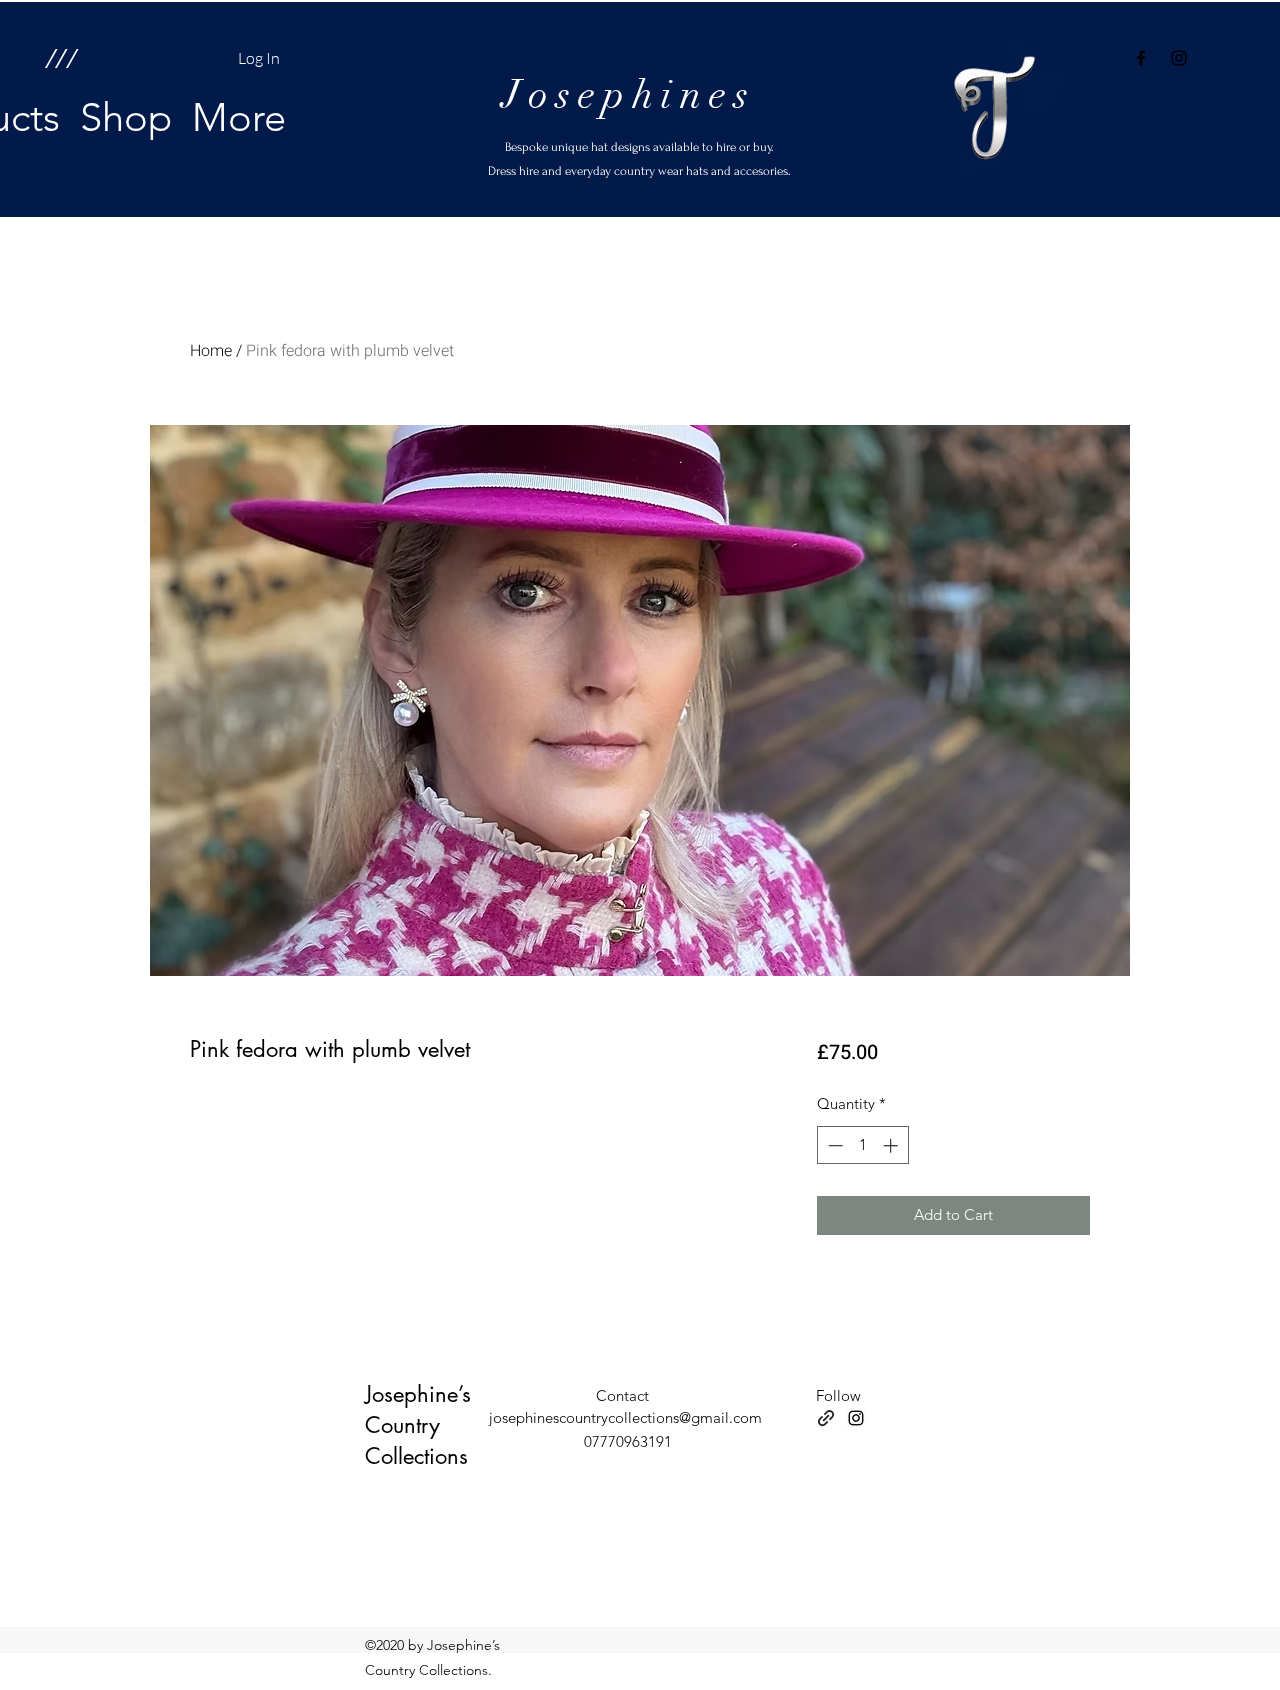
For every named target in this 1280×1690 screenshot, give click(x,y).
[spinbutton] (862, 1145)
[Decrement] (833, 1145)
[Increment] (892, 1145)
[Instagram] (1179, 58)
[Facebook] (1141, 58)
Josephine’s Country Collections (418, 1425)
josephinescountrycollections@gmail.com (625, 1417)
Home (211, 351)
